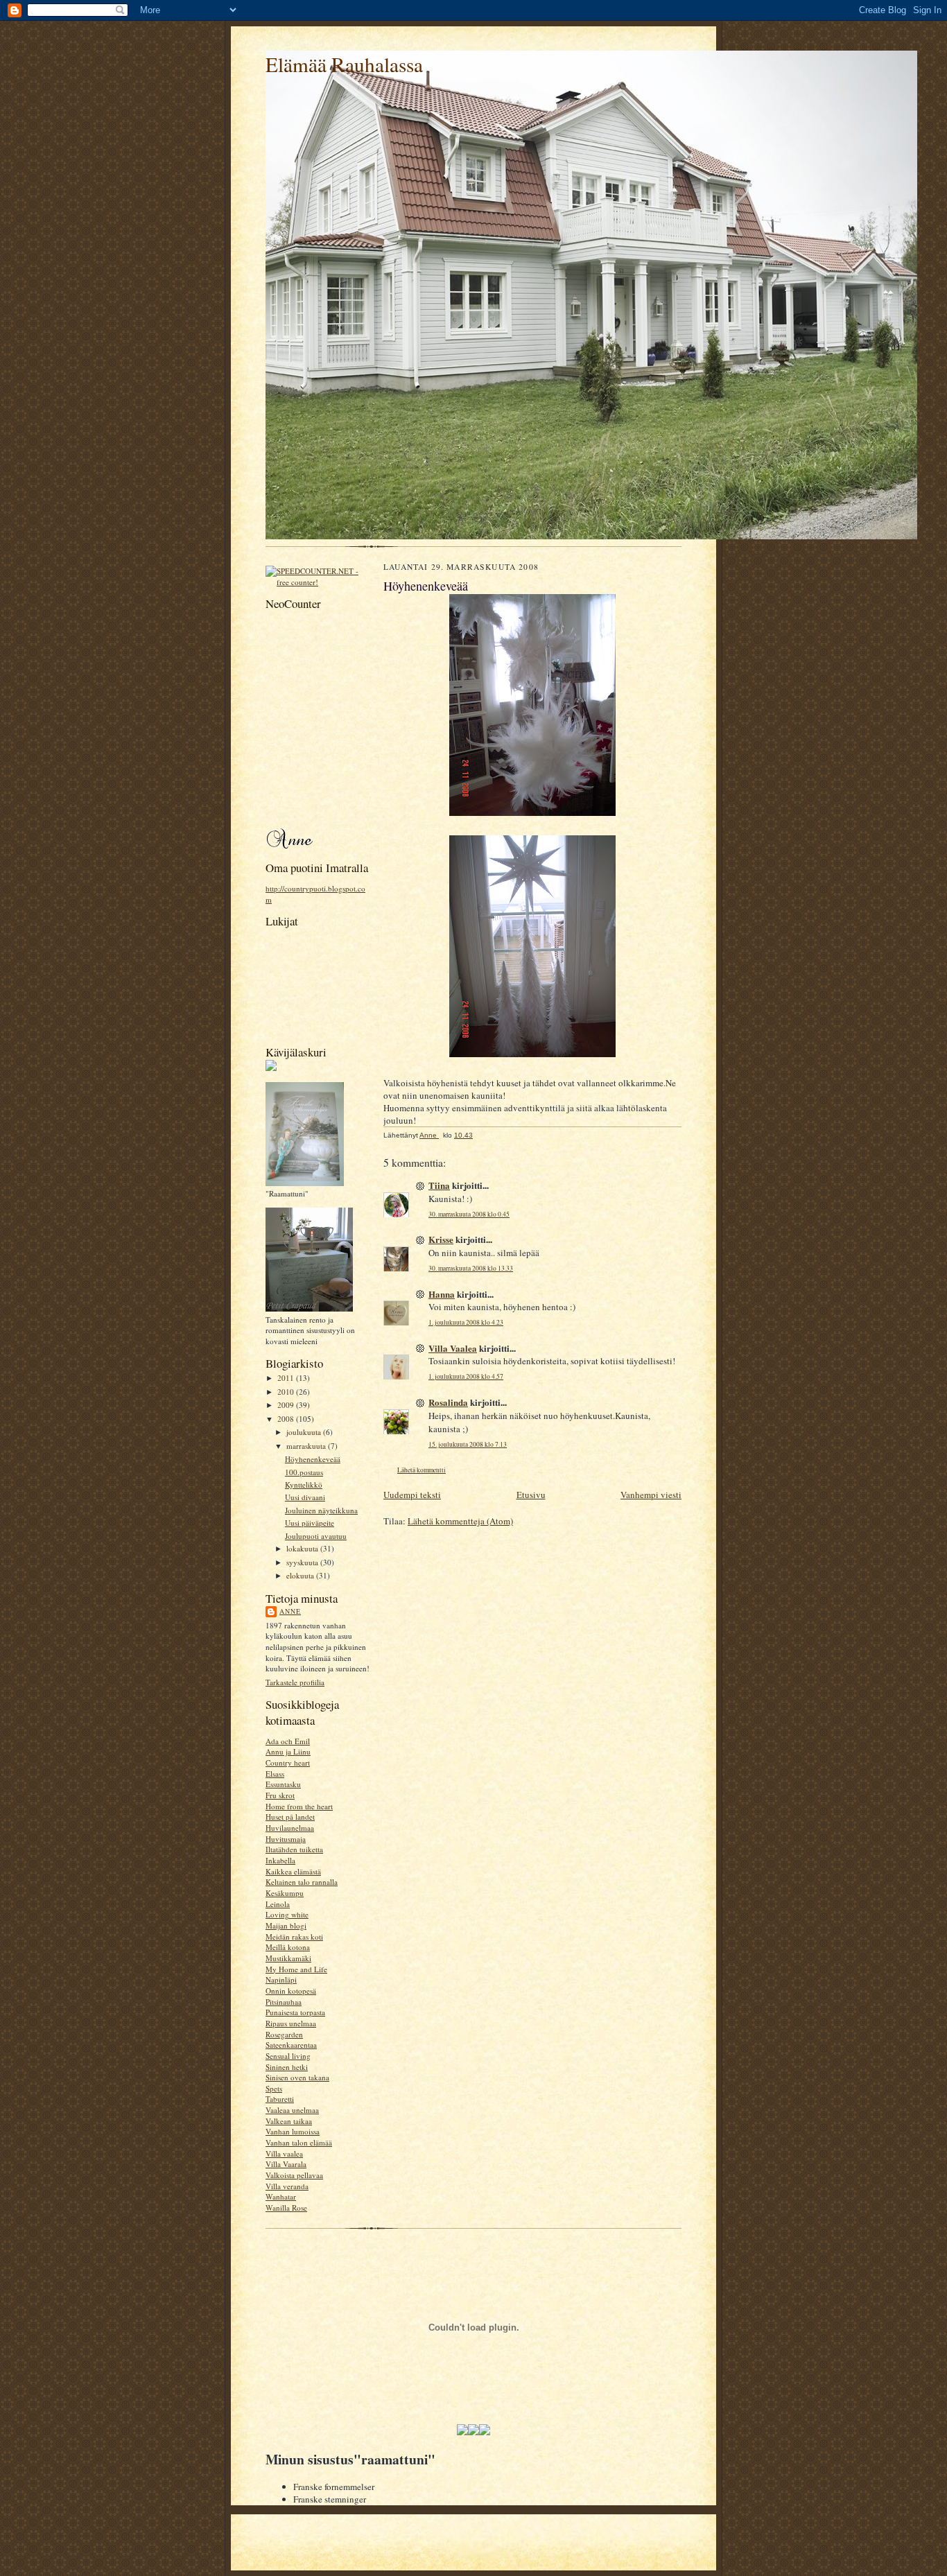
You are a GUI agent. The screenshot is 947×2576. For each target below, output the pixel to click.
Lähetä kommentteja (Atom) (460, 1521)
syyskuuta (303, 1562)
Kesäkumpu (285, 1893)
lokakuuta (303, 1548)
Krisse (441, 1239)
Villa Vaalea (453, 1348)
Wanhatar (281, 2196)
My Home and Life (296, 1969)
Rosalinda (448, 1402)
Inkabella (280, 1860)
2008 (287, 1419)
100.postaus (304, 1472)
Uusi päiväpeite (310, 1523)
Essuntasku (283, 1784)
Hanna (442, 1294)
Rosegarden (284, 2034)
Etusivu (531, 1495)
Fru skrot (280, 1795)
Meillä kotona (288, 1947)
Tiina (439, 1185)
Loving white (287, 1914)
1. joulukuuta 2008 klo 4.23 (466, 1322)
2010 (287, 1392)
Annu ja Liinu (288, 1751)
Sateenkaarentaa (291, 2045)
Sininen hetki (287, 2067)
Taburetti (280, 2099)
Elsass (275, 1774)
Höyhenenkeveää (313, 1459)
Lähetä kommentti (422, 1470)
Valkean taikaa (289, 2121)
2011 (287, 1378)
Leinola (278, 1904)
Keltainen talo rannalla (302, 1882)
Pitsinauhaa (284, 2002)
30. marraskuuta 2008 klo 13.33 (471, 1268)
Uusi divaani (305, 1497)
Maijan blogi (286, 1925)
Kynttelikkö (304, 1485)
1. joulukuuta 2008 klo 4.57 (466, 1376)
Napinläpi (281, 1979)
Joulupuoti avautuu (316, 1536)
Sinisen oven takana (297, 2077)
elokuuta (301, 1575)
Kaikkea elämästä (293, 1871)
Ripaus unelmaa (291, 2023)
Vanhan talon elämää (299, 2142)
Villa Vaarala (286, 2164)
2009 (287, 1405)
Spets (274, 2088)
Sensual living (288, 2056)
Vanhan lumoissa (293, 2131)
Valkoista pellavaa (294, 2175)
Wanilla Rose (286, 2208)
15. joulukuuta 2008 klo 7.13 (468, 1444)
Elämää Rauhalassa (344, 64)
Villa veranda (287, 2186)
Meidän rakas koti (294, 1937)
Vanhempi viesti (651, 1495)
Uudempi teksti (412, 1495)
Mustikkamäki (288, 1958)
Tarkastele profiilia (295, 1682)
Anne (290, 1611)
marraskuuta (307, 1446)
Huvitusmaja (286, 1839)
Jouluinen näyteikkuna (321, 1510)
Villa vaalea (284, 2153)
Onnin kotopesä (291, 1991)
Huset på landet (290, 1817)
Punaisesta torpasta (295, 2012)
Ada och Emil (288, 1741)
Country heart (288, 1763)
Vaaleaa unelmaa (292, 2110)
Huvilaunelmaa (290, 1828)
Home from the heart (299, 1806)
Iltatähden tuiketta (294, 1849)
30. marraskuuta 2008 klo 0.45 (469, 1214)
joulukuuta (305, 1432)
